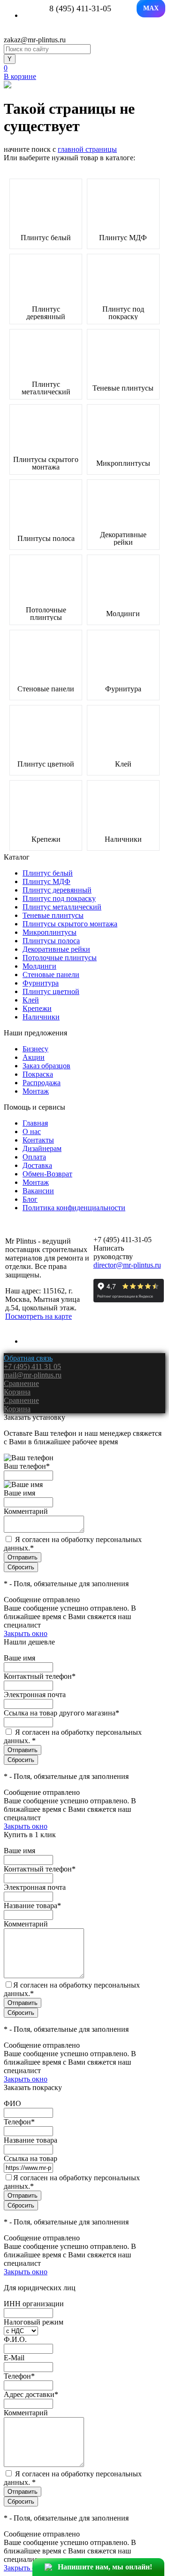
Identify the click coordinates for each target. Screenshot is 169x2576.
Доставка (37, 1165)
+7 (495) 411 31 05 (32, 1366)
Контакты (38, 1140)
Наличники (123, 839)
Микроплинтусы (123, 463)
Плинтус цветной (46, 764)
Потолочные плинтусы (46, 614)
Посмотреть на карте (38, 1316)
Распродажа (42, 1083)
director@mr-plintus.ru (127, 1265)
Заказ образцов (46, 1066)
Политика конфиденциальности (74, 1208)
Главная (35, 1123)
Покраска (38, 1074)
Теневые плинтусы (123, 388)
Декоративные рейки (123, 539)
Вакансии (38, 1191)
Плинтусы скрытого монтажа (46, 463)
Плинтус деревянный (46, 313)
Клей (123, 764)
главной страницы (87, 149)
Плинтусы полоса (46, 539)
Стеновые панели (46, 689)
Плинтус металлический (46, 388)
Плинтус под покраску (123, 313)
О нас (32, 1131)
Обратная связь (28, 1358)
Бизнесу (35, 1049)
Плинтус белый (46, 238)
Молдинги (123, 614)
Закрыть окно (26, 1633)
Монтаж (36, 1091)
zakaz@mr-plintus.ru (35, 40)
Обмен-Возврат (47, 1174)
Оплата (34, 1157)
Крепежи (46, 839)
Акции (34, 1057)
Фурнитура (123, 689)
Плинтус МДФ (123, 238)
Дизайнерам (42, 1148)
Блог (30, 1199)
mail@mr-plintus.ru (33, 1375)
